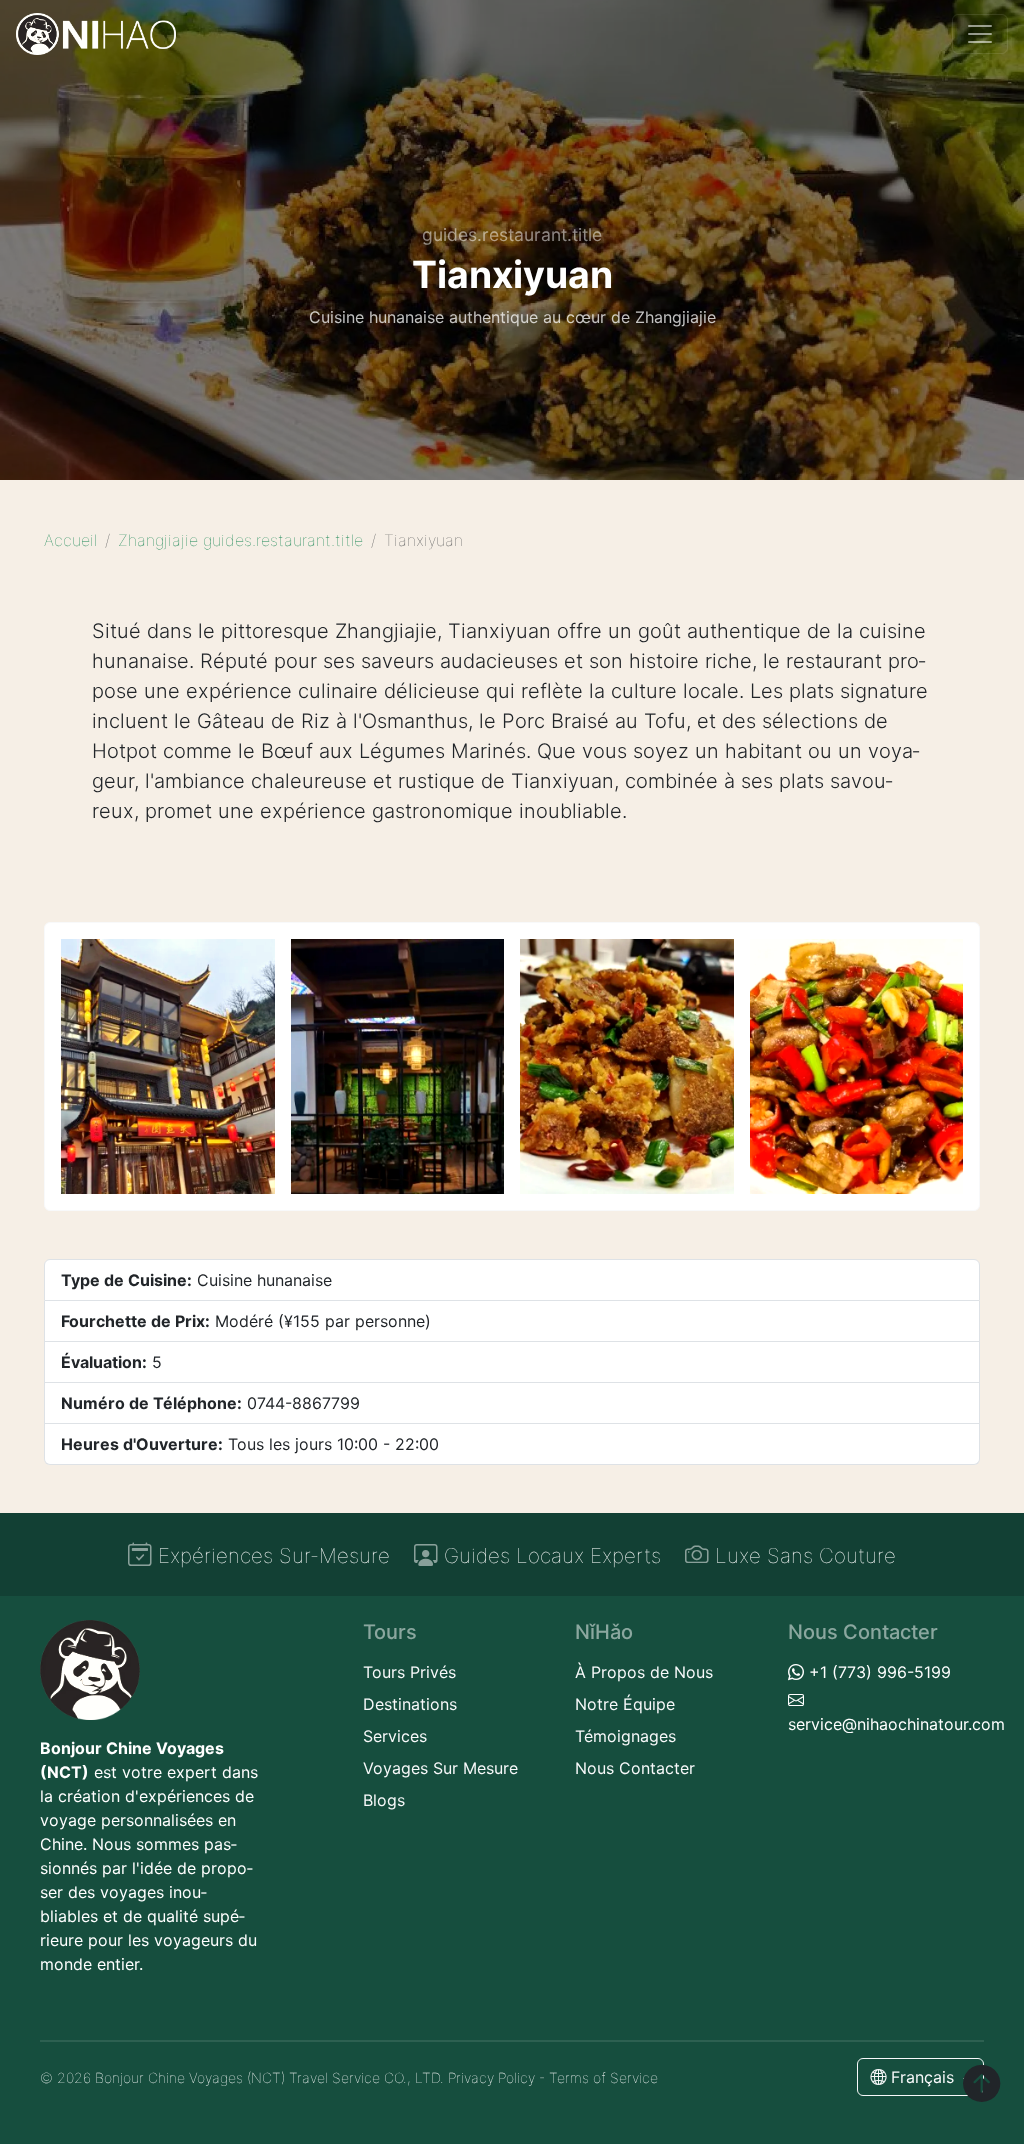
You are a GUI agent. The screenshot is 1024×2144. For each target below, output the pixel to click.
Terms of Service (603, 2077)
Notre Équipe (625, 1704)
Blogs (384, 1800)
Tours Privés (409, 1672)
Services (395, 1736)
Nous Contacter (635, 1768)
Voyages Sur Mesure (440, 1768)
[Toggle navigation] (980, 34)
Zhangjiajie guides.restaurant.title (240, 540)
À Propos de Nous (644, 1672)
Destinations (410, 1704)
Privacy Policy (491, 2077)
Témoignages (625, 1736)
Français (922, 2077)
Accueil (70, 540)
